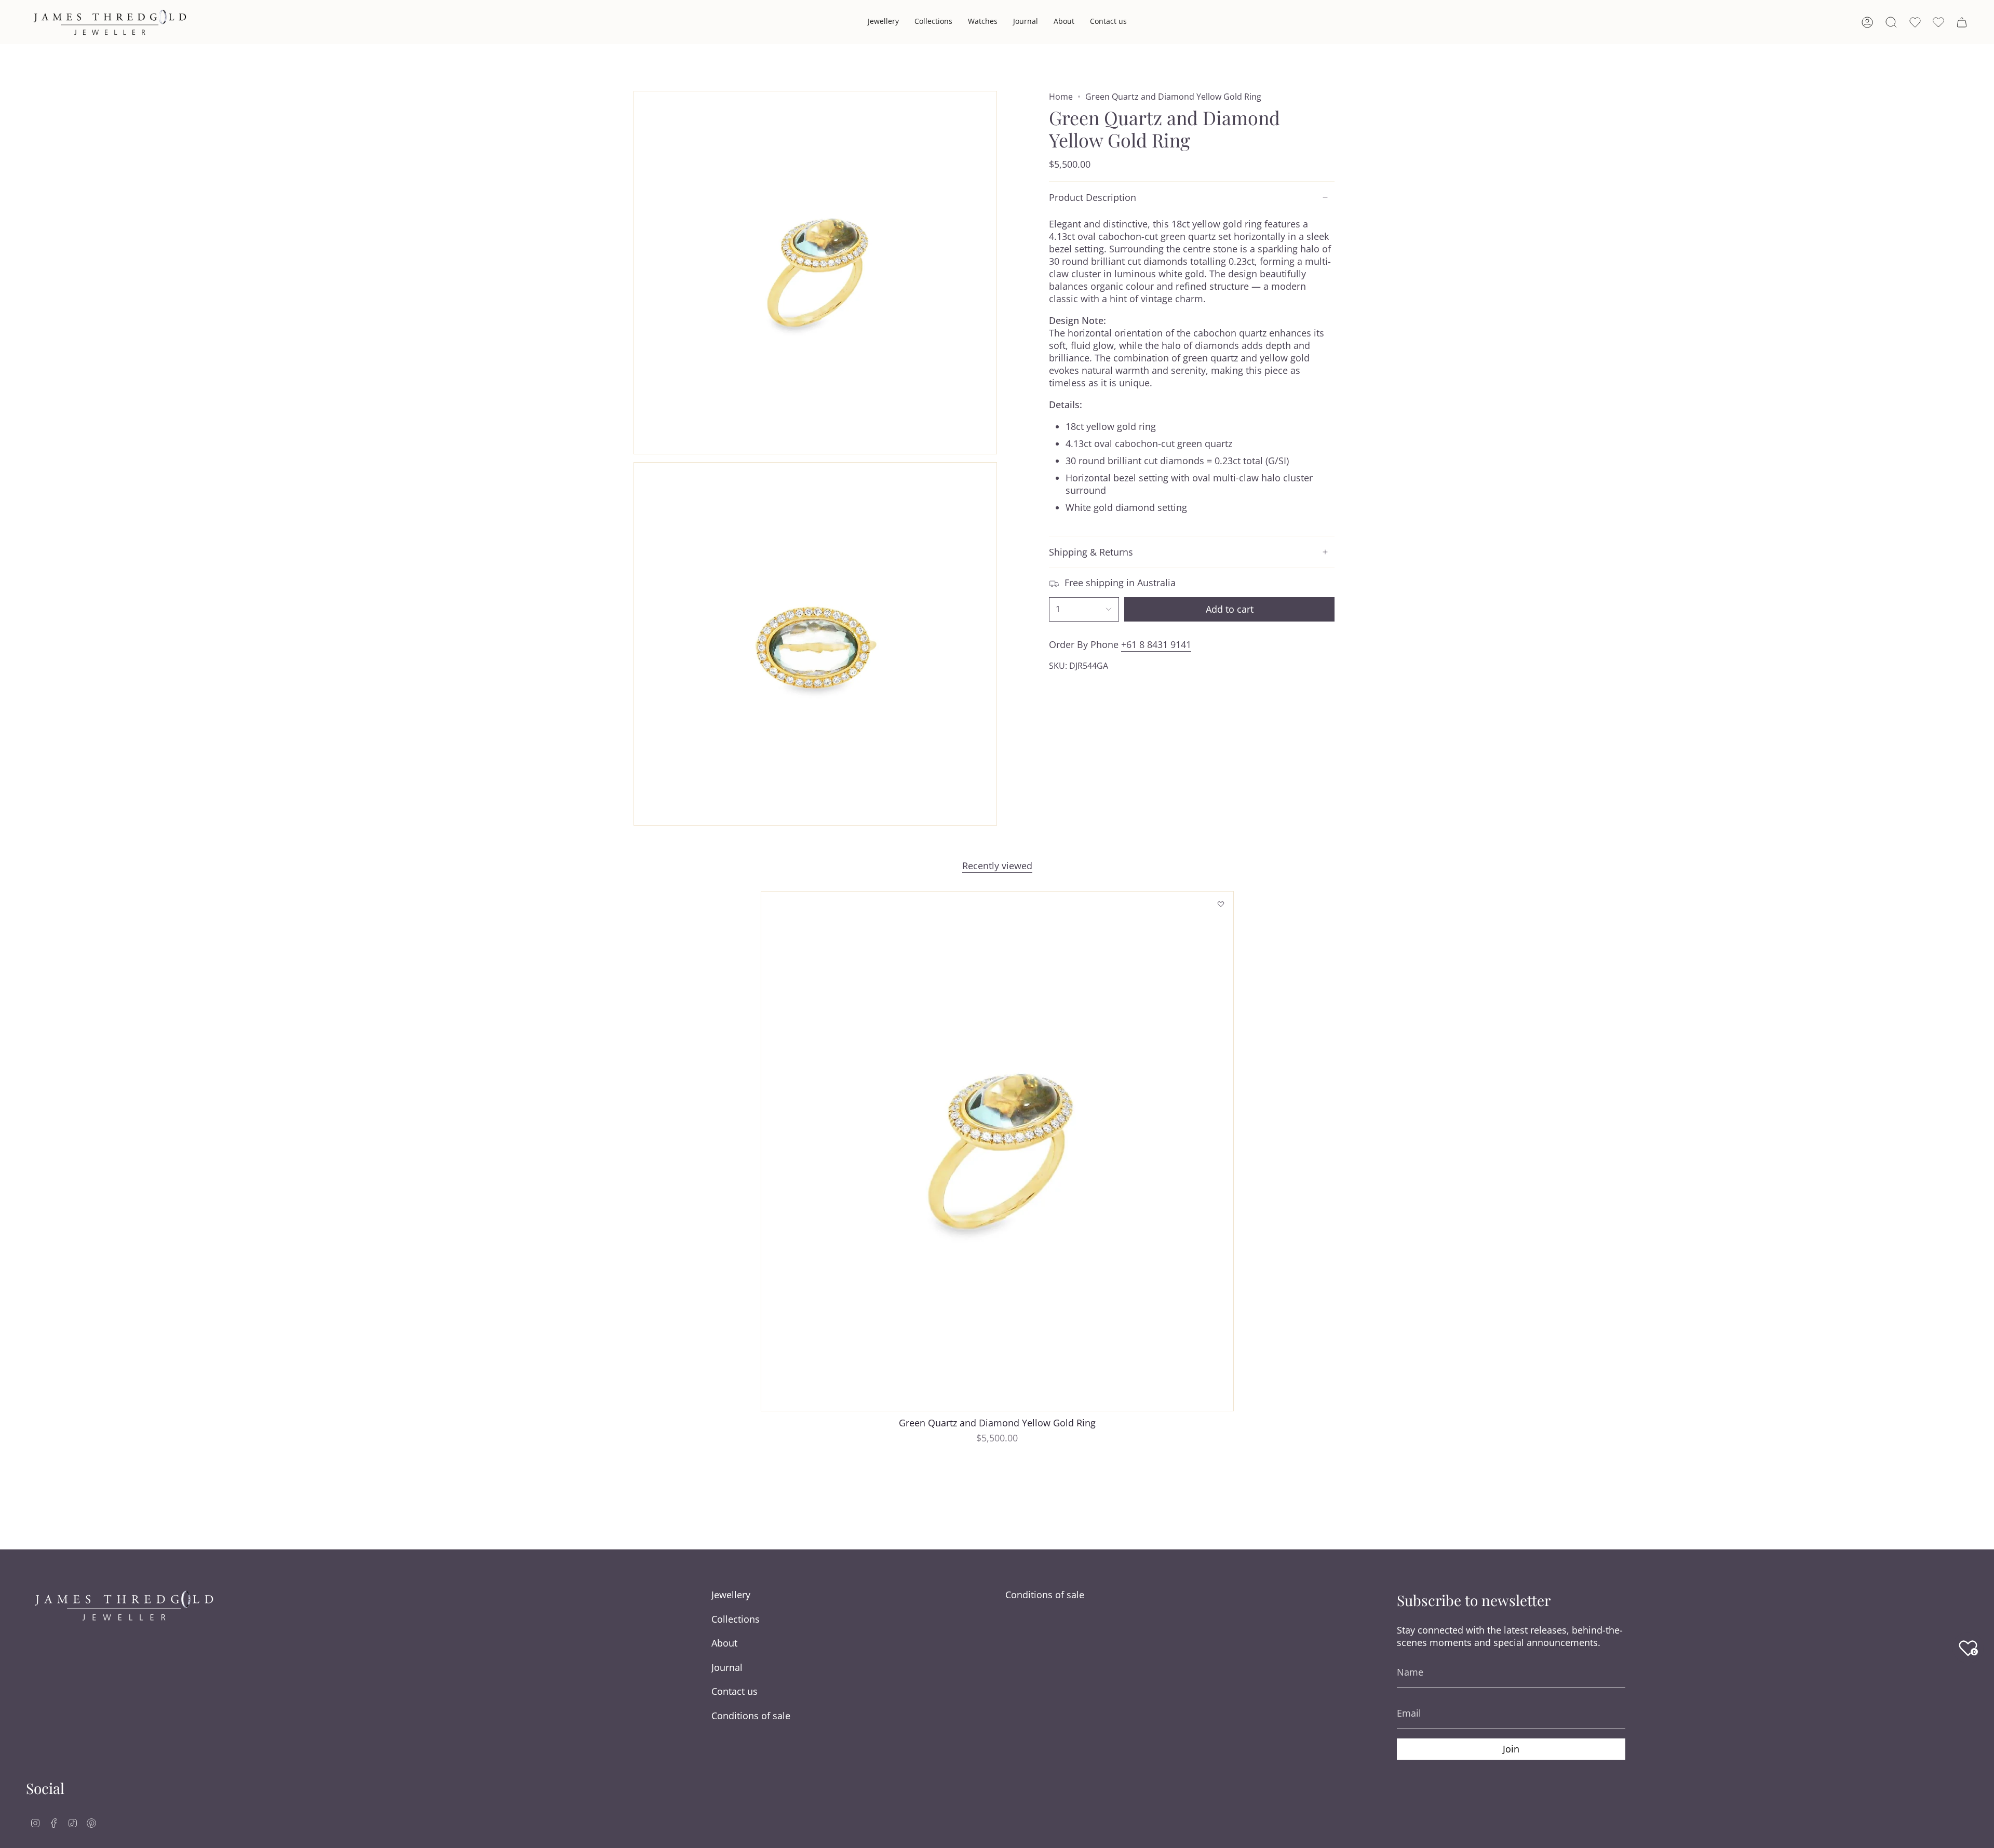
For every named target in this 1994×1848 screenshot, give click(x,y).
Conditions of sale (751, 1716)
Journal (727, 1667)
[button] (883, 22)
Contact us (735, 1691)
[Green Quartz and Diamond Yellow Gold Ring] (997, 1151)
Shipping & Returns (1091, 552)
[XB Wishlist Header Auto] (1938, 22)
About (724, 1643)
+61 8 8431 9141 (1156, 644)
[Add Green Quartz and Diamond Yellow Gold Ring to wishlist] (1221, 904)
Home (1061, 97)
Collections (736, 1619)
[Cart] (1962, 22)
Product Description (1093, 197)
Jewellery (731, 1595)
